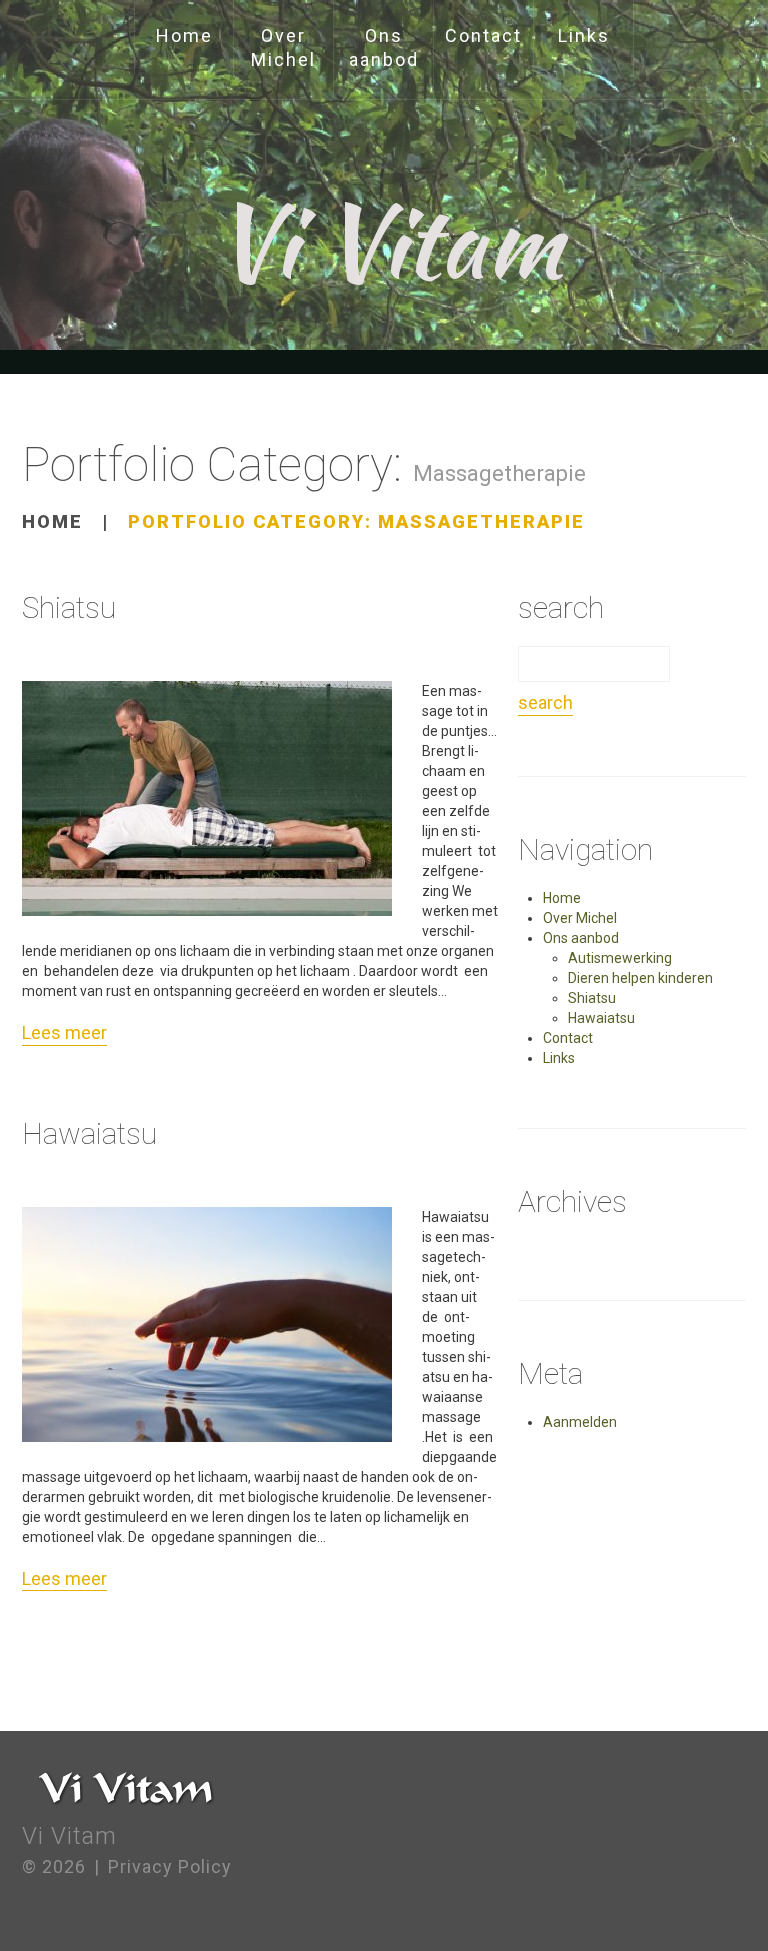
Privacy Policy (170, 1866)
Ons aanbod (384, 47)
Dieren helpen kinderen (640, 978)
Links (584, 35)
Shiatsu (69, 607)
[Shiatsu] (207, 798)
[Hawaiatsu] (207, 1324)
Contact (483, 35)
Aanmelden (580, 1422)
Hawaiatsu (89, 1133)
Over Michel (283, 47)
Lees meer (64, 1032)
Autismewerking (620, 958)
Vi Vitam (388, 241)
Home (184, 35)
